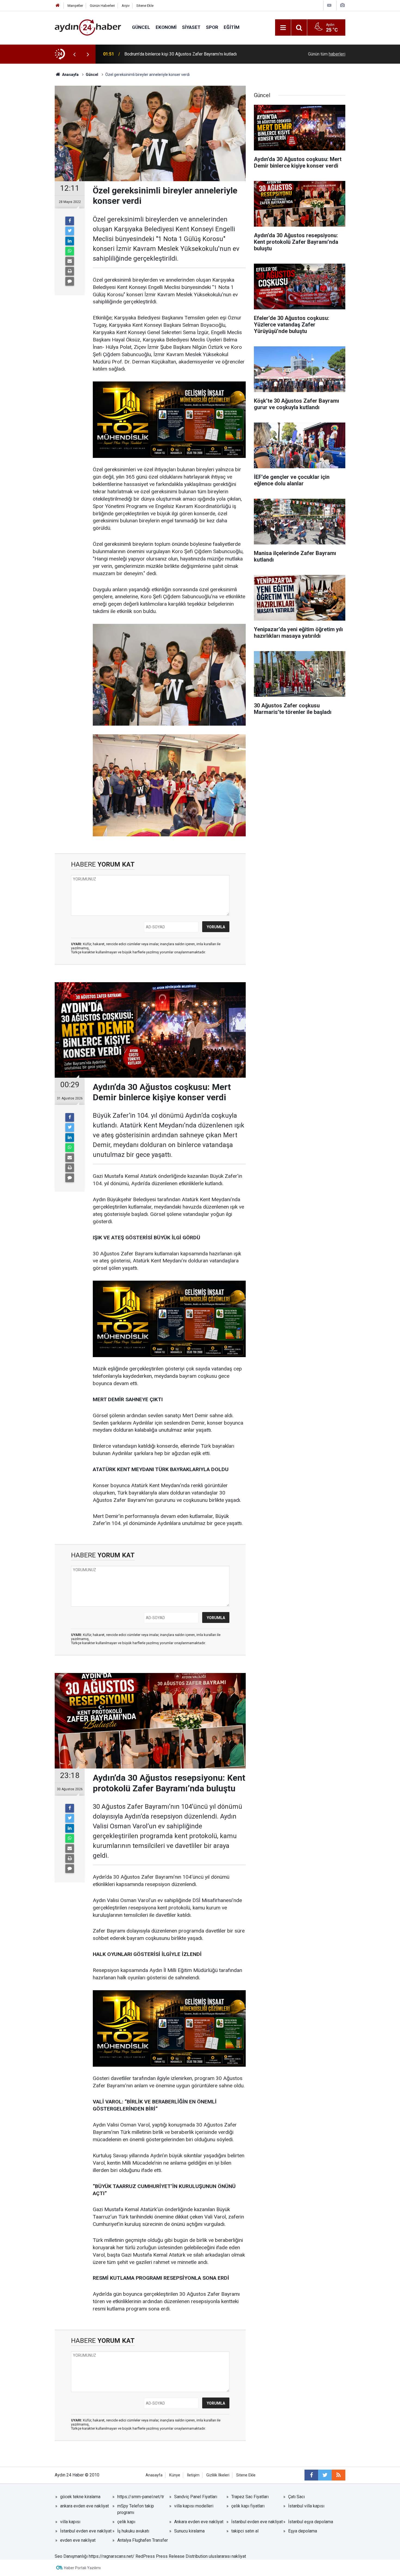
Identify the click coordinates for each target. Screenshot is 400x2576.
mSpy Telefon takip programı (136, 2509)
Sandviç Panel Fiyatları (196, 2497)
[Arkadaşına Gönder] (70, 261)
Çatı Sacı (296, 2497)
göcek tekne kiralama (80, 2497)
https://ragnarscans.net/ (112, 2556)
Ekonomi (166, 27)
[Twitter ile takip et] (325, 2475)
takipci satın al (245, 2531)
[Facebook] (70, 221)
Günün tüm (327, 54)
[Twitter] (70, 231)
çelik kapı (126, 2522)
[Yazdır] (70, 271)
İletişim (193, 2475)
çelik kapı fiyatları (248, 2506)
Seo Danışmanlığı (71, 2556)
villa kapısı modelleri (194, 2506)
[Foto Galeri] (342, 5)
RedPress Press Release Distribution (172, 2556)
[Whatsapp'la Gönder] (70, 251)
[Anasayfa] (58, 6)
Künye (175, 2475)
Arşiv (126, 6)
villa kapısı (70, 2522)
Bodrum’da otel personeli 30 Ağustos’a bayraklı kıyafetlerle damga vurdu (193, 54)
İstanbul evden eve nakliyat (257, 2522)
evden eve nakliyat (78, 2540)
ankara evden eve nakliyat (84, 2506)
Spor (212, 27)
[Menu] (283, 28)
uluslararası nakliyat (227, 2556)
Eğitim (232, 27)
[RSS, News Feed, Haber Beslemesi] (339, 2475)
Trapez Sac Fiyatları (250, 2497)
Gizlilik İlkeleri (218, 2475)
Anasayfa (154, 2475)
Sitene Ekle (145, 6)
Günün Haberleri (102, 6)
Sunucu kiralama (189, 2531)
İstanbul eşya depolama (311, 2522)
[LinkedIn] (70, 241)
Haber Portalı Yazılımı (82, 2568)
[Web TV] (329, 5)
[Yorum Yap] (70, 281)
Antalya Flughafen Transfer (143, 2540)
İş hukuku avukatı (133, 2531)
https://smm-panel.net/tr (141, 2497)
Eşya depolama (303, 2531)
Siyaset (191, 27)
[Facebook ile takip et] (311, 2475)
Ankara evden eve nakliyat (199, 2522)
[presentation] (74, 54)
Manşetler (75, 6)
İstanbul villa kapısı (306, 2506)
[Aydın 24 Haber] (88, 27)
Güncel (141, 27)
